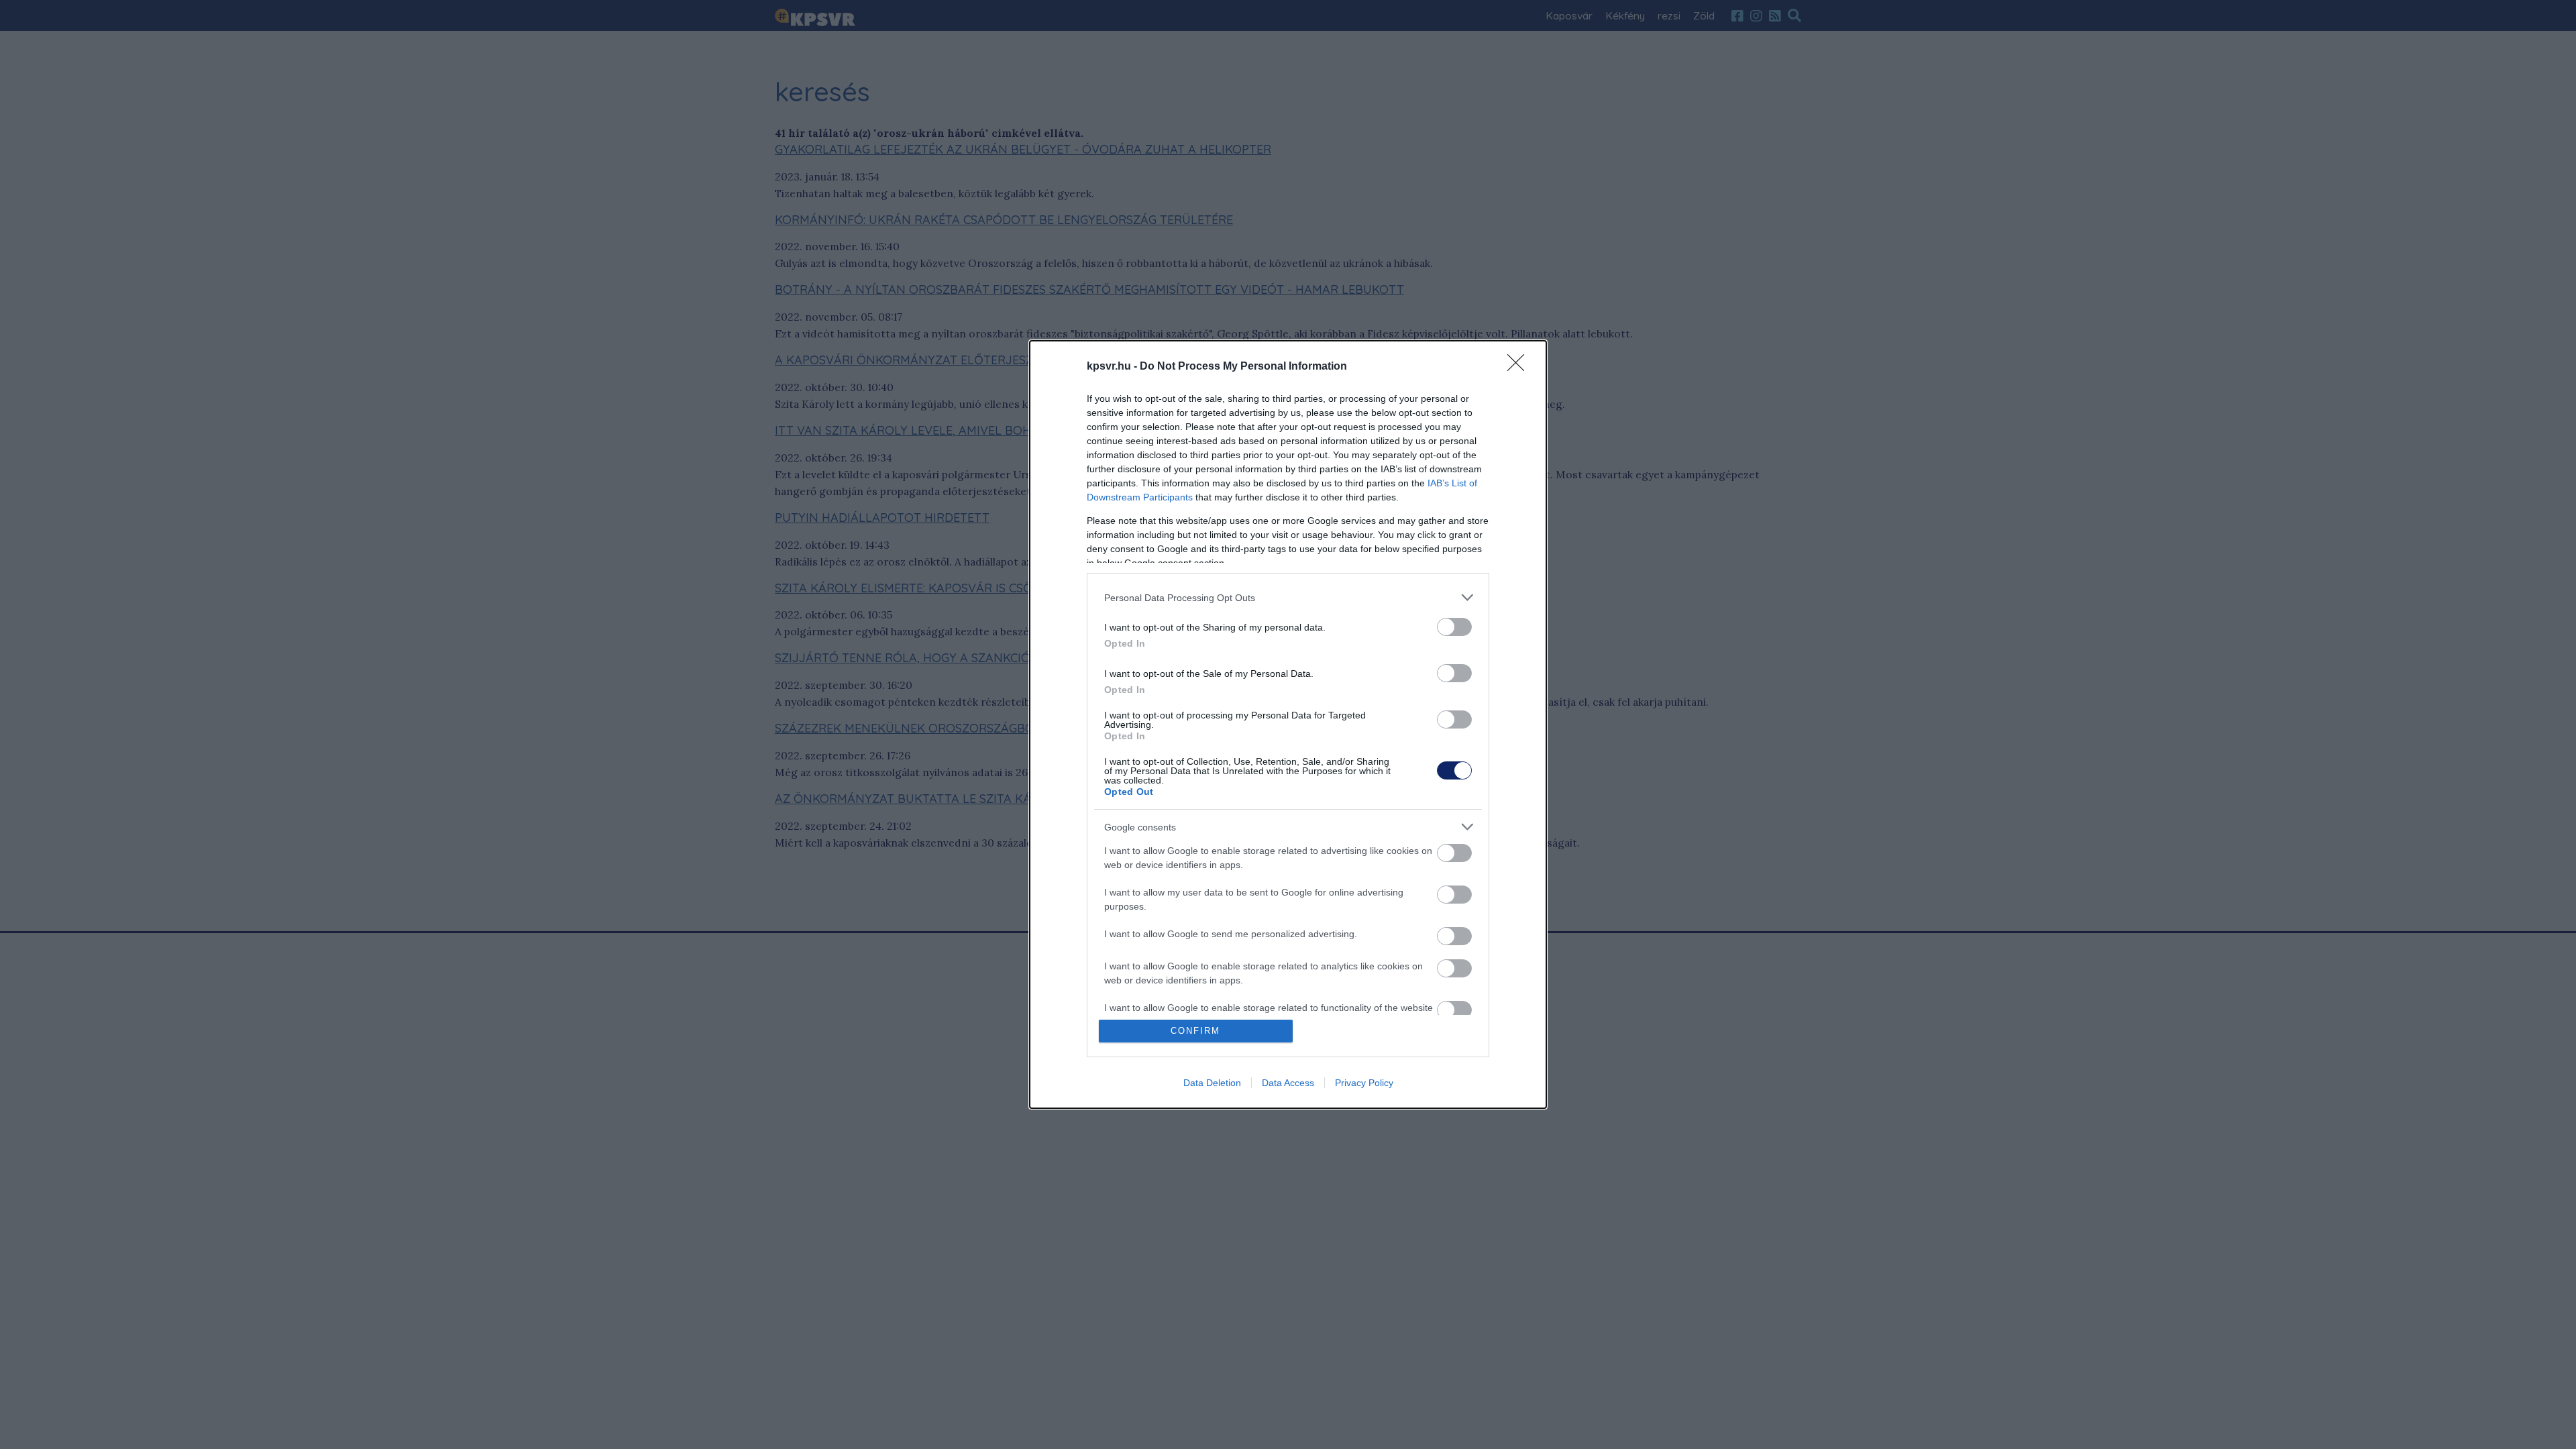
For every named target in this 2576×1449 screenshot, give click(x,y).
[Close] (1520, 367)
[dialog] (1288, 724)
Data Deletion (1212, 1083)
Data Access (1288, 1083)
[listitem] (1288, 597)
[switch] (1454, 627)
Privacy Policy (1364, 1083)
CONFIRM (1195, 1031)
